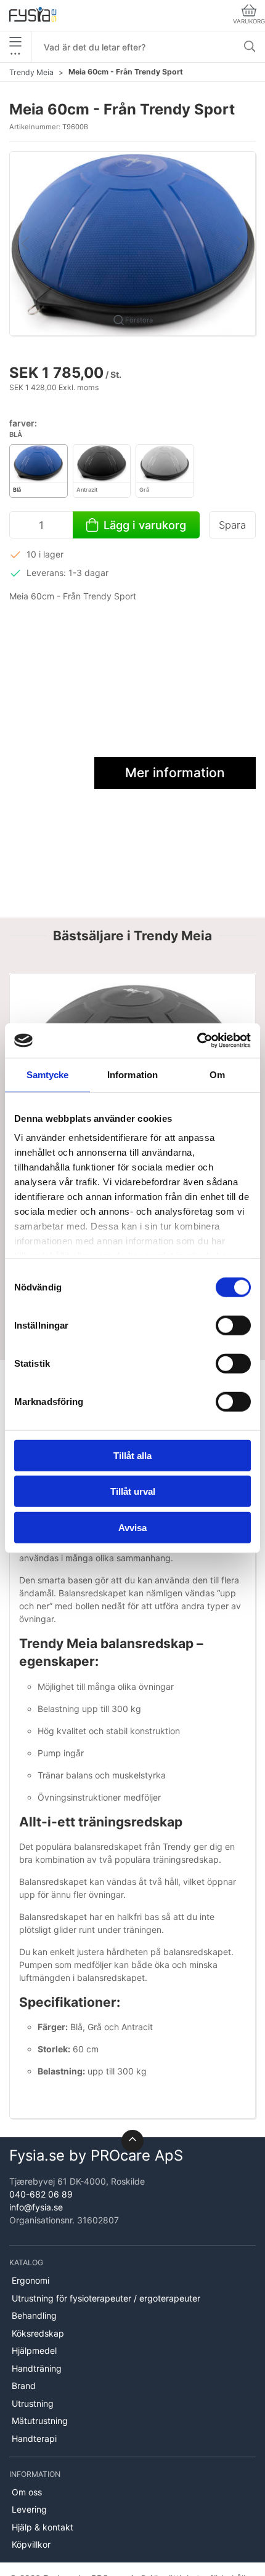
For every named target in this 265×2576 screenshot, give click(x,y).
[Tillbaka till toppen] (132, 2141)
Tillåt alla (132, 1455)
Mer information (175, 773)
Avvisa (132, 1527)
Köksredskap (38, 2333)
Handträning (37, 2368)
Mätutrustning (40, 2421)
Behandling (34, 2315)
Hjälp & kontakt (43, 2527)
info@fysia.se (36, 2207)
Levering (29, 2509)
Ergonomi (31, 2280)
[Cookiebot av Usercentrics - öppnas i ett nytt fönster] (197, 1041)
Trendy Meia (31, 72)
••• (15, 53)
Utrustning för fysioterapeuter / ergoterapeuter (106, 2298)
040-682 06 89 (41, 2194)
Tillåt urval (133, 1491)
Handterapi (34, 2438)
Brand (24, 2386)
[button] (132, 243)
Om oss (27, 2492)
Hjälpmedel (34, 2350)
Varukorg (249, 21)
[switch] (233, 1325)
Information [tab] (132, 1074)
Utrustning (33, 2403)
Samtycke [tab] (48, 1074)
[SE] (33, 15)
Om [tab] (217, 1074)
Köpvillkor (31, 2544)
